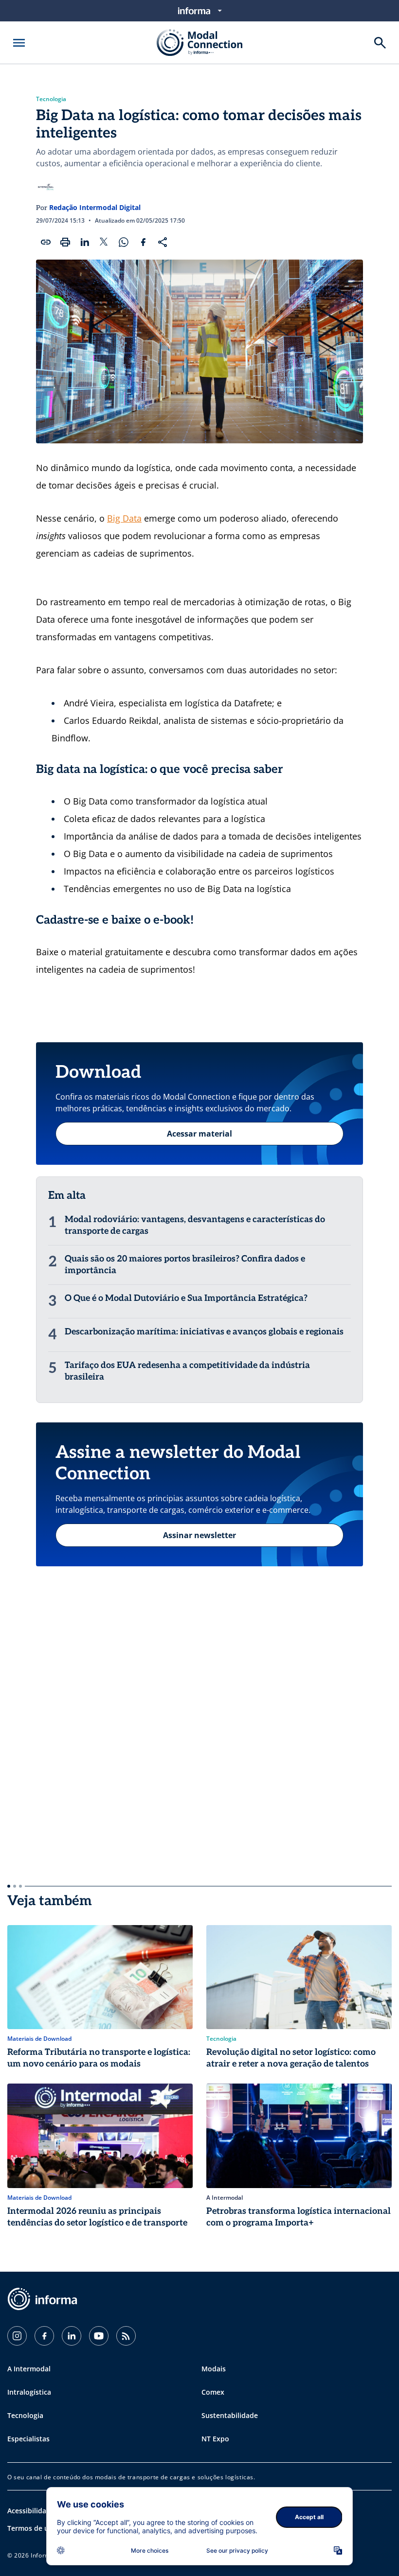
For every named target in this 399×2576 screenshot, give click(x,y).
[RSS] (126, 2336)
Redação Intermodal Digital (95, 207)
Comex (213, 2392)
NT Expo (215, 2439)
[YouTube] (99, 2336)
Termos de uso (32, 2528)
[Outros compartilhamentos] (163, 242)
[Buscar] (380, 43)
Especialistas (28, 2439)
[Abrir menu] (19, 43)
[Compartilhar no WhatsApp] (124, 242)
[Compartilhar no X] (104, 242)
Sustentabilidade (230, 2415)
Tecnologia (51, 99)
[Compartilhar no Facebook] (143, 242)
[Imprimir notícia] (65, 242)
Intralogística (29, 2392)
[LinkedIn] (72, 2336)
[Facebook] (44, 2336)
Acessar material (199, 1134)
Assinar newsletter (199, 1535)
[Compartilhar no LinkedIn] (85, 242)
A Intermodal (29, 2369)
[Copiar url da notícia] (46, 242)
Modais (214, 2369)
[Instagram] (17, 2336)
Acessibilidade (31, 2511)
